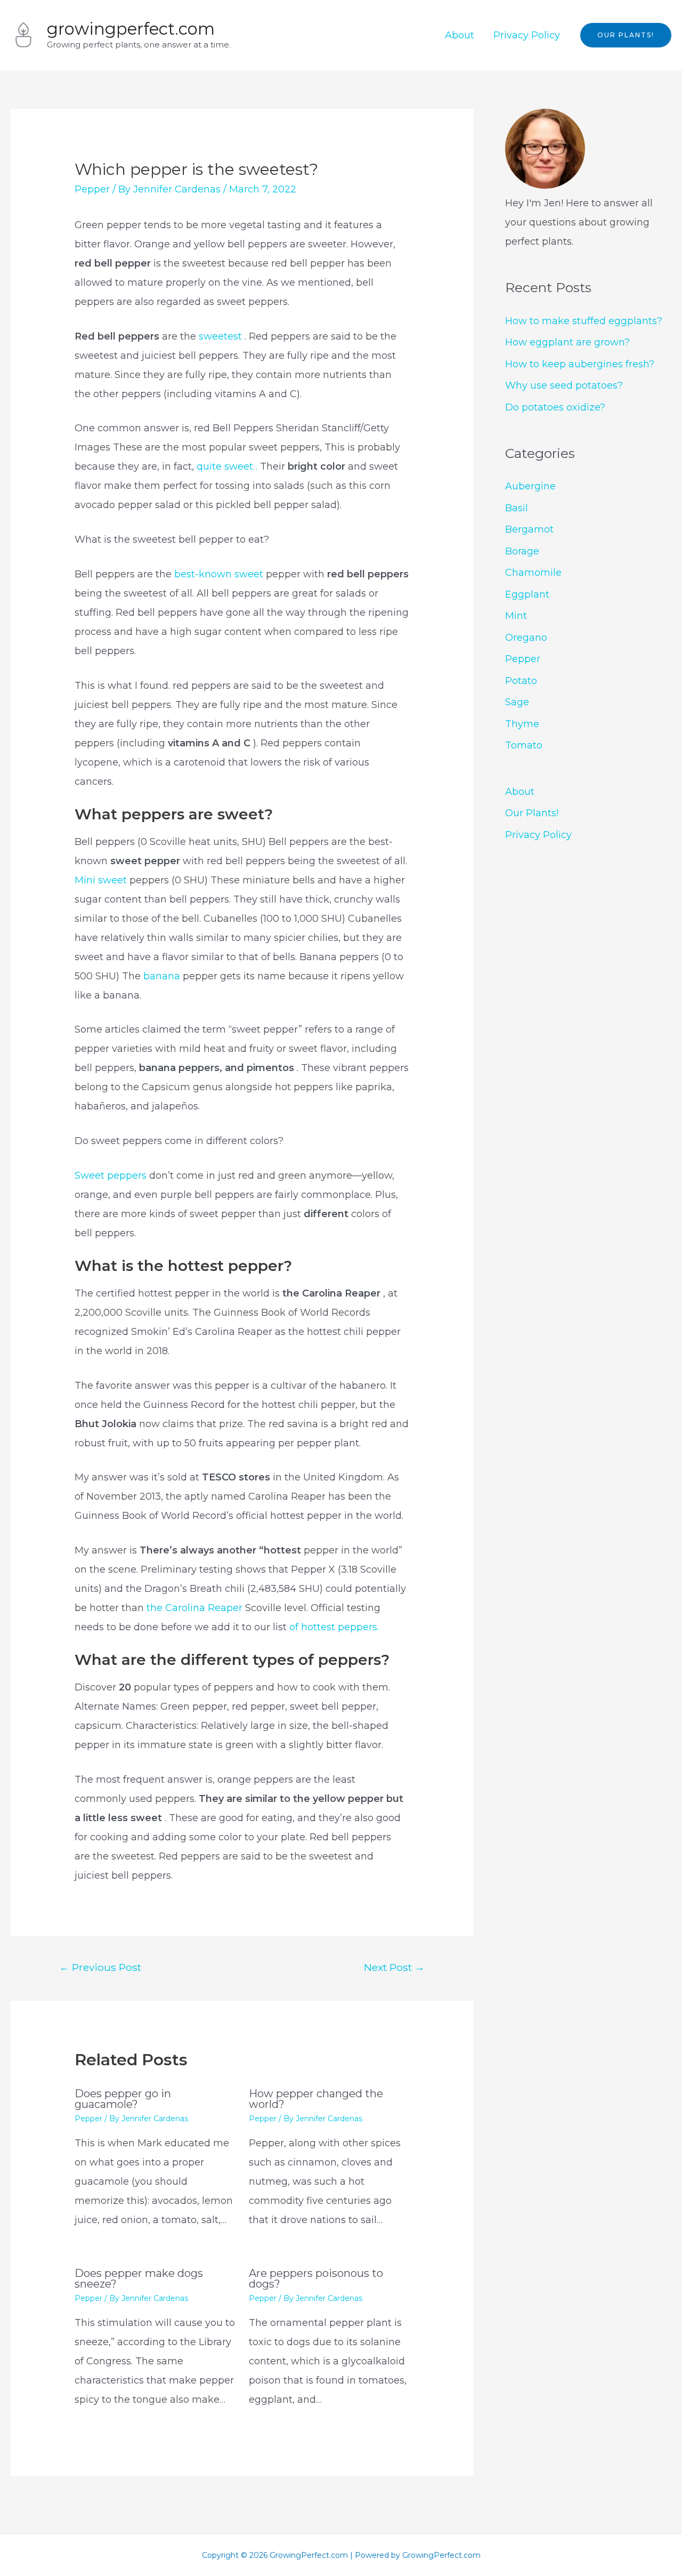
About (460, 35)
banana (163, 976)
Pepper (92, 189)
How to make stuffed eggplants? (584, 321)
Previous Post (100, 1967)
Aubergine (530, 486)
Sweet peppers (111, 1176)
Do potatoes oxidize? (555, 407)
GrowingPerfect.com (131, 29)
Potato (521, 681)
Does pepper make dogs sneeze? (139, 2279)
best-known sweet (219, 574)
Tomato (524, 745)
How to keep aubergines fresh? (580, 364)
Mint (516, 616)
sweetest (222, 336)
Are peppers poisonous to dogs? (316, 2279)
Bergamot (529, 529)
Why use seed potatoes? (564, 385)
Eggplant (527, 594)
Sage (517, 702)
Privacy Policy (527, 35)
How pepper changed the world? (316, 2099)
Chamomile (533, 573)
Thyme (522, 724)
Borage (522, 551)
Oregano (526, 638)
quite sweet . (228, 466)
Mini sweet (102, 880)
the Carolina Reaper (196, 1608)
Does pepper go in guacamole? (123, 2099)
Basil (517, 508)
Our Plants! (532, 813)
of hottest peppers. (334, 1627)
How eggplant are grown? (567, 342)
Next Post (394, 1967)
